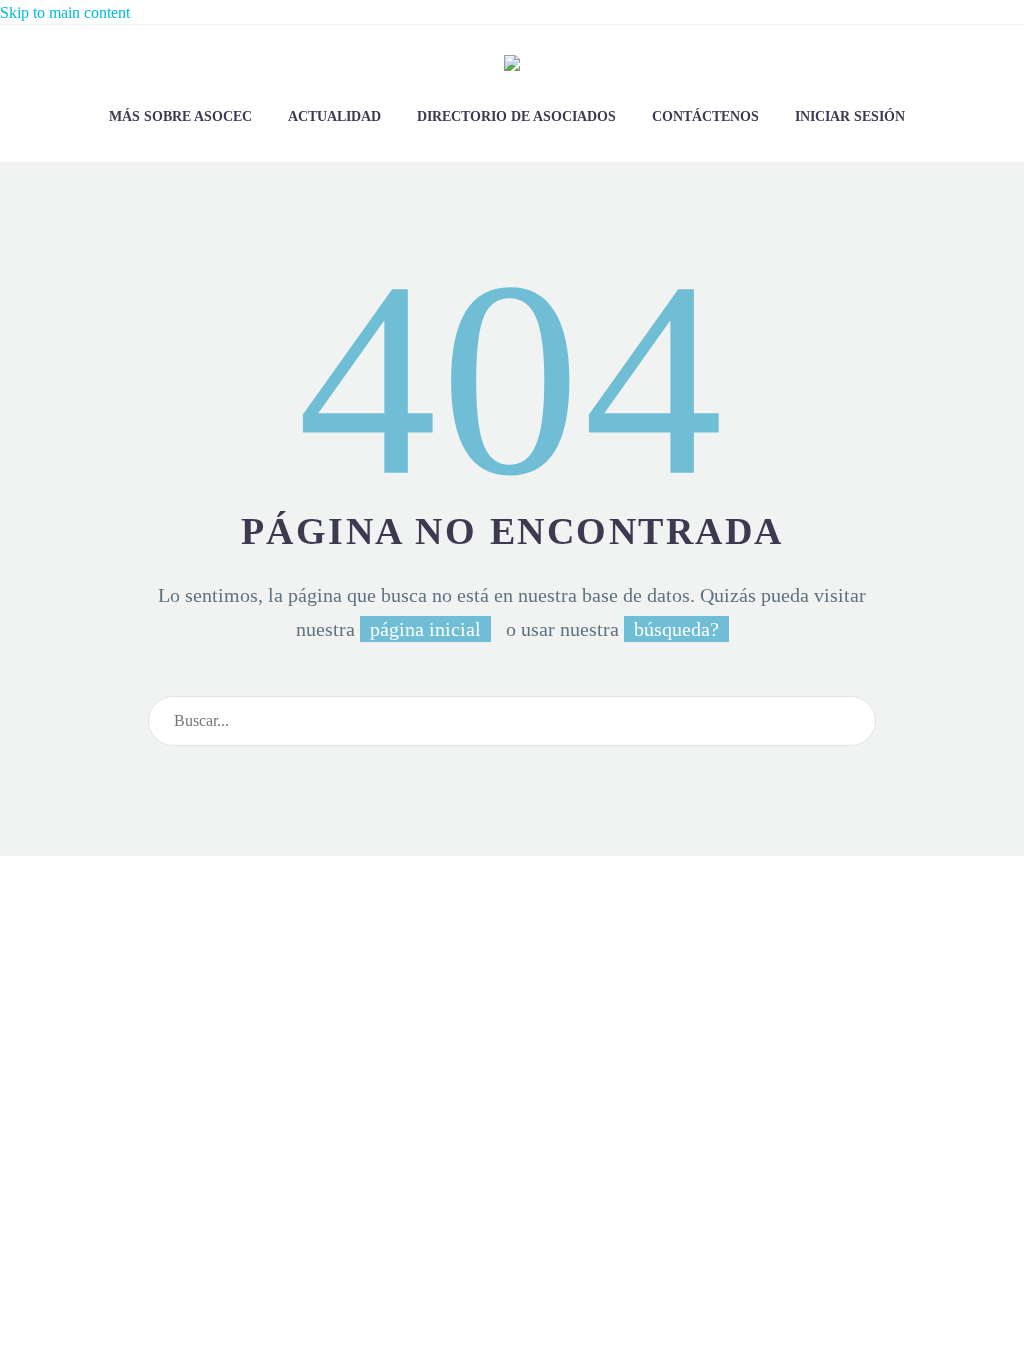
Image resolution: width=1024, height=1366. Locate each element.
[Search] (852, 721)
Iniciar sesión (850, 116)
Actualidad (334, 116)
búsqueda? (676, 629)
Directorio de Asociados (516, 116)
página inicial (425, 629)
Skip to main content (65, 12)
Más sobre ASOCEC (180, 116)
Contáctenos (705, 116)
